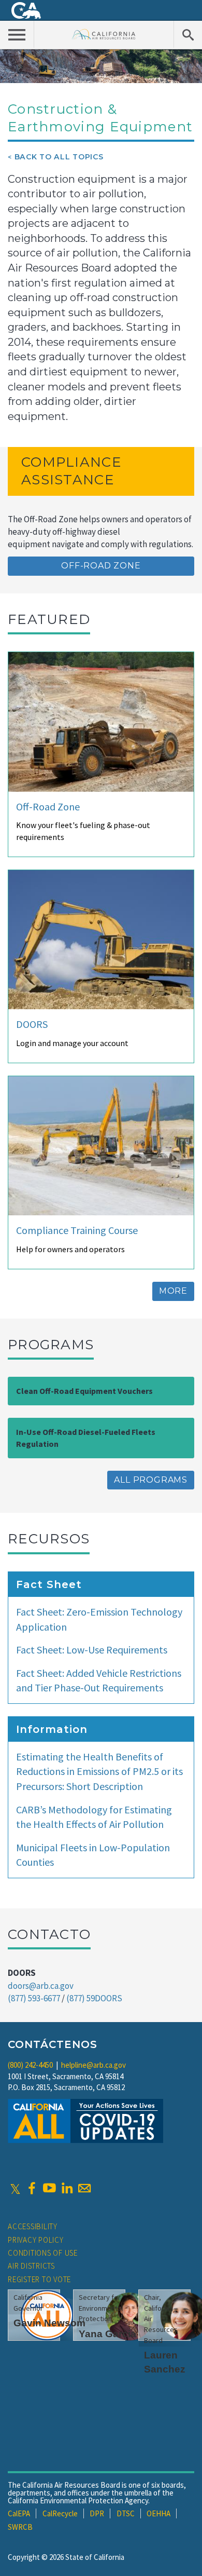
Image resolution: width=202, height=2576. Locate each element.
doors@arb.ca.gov (41, 1986)
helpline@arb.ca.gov (93, 2065)
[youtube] (49, 2188)
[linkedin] (67, 2188)
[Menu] (17, 34)
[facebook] (32, 2188)
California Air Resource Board (104, 34)
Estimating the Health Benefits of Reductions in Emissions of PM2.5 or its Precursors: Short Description (99, 1771)
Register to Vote (39, 2279)
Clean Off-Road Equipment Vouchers (84, 1391)
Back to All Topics (59, 157)
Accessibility (33, 2226)
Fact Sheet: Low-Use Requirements (92, 1650)
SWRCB (20, 2527)
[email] (84, 2188)
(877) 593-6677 (34, 1998)
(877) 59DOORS (94, 1998)
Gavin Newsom (49, 2323)
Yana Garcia (107, 2334)
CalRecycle (60, 2513)
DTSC (126, 2513)
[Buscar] (188, 34)
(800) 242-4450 (30, 2065)
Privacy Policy (36, 2240)
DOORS (32, 1024)
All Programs (151, 1480)
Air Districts (31, 2266)
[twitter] (15, 2188)
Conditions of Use (43, 2253)
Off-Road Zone (101, 566)
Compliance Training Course (77, 1230)
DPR (97, 2513)
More (173, 1291)
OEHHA (158, 2513)
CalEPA (19, 2513)
